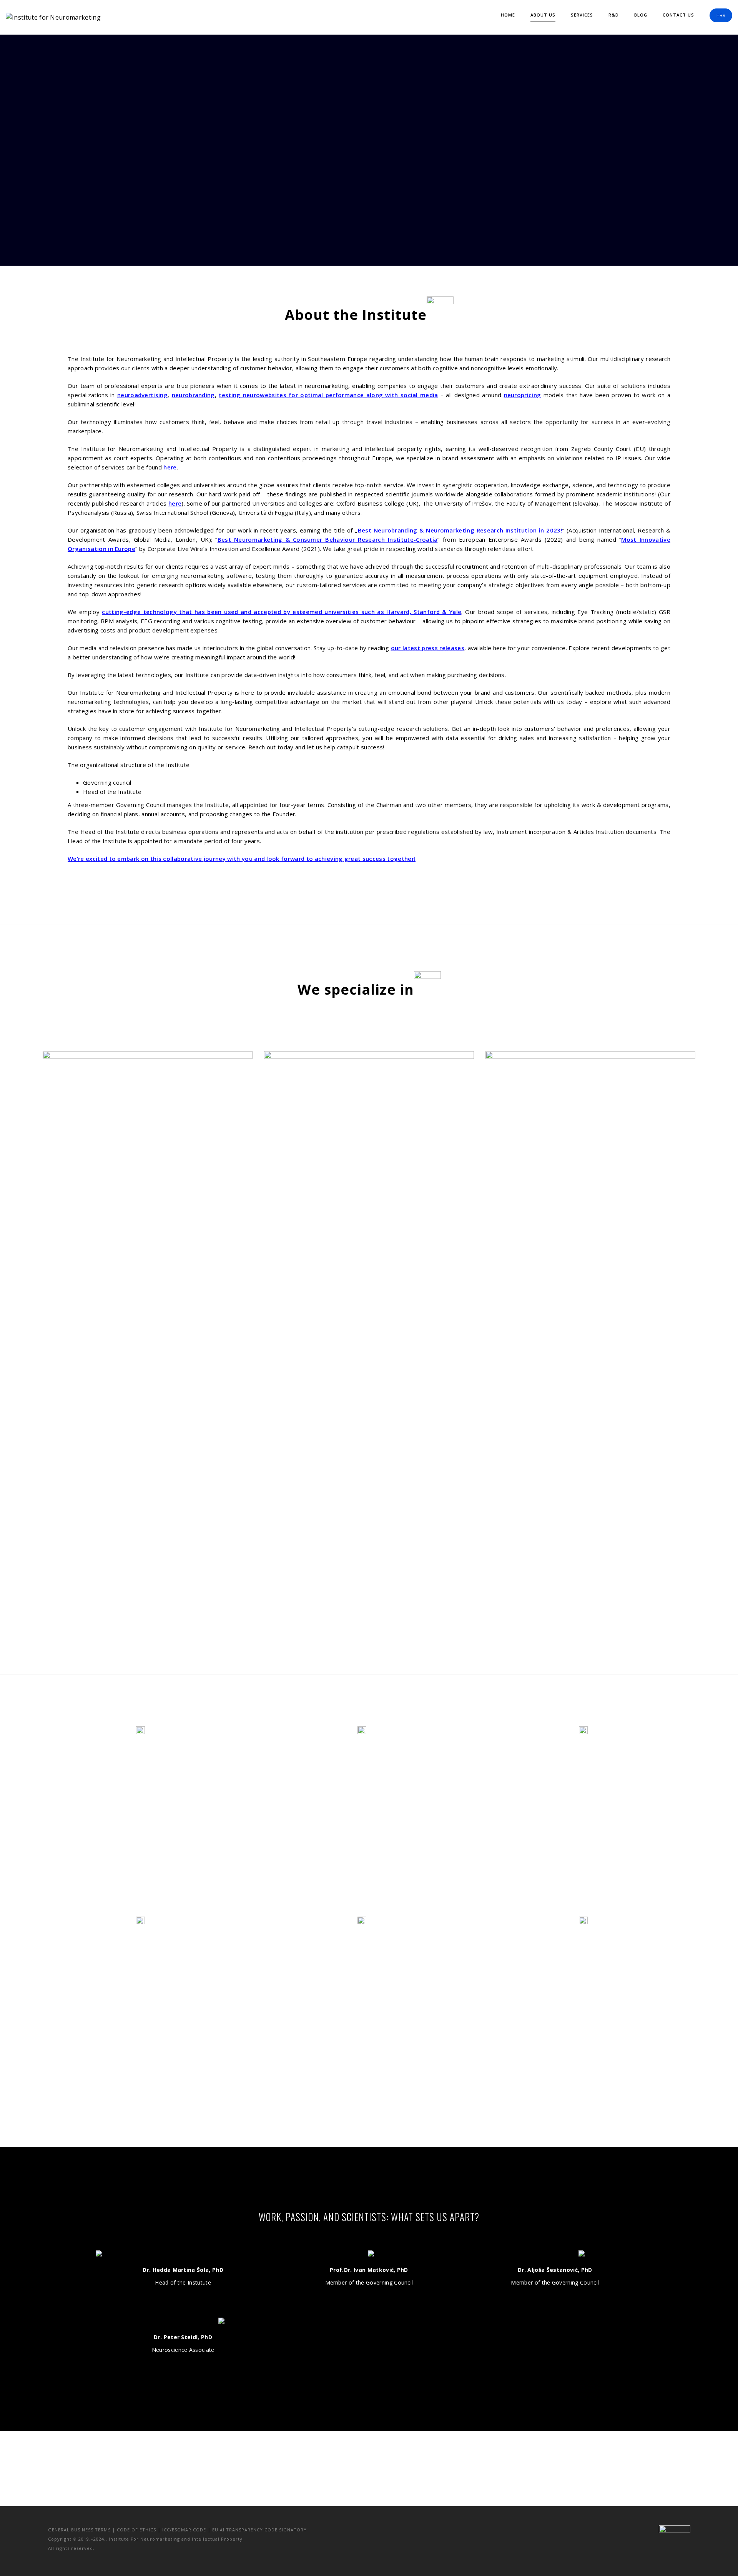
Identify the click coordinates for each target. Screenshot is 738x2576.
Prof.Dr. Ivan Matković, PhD (369, 2270)
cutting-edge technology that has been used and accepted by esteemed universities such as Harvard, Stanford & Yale (282, 612)
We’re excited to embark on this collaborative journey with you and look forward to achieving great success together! (242, 859)
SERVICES (582, 15)
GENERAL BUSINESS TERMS (79, 2530)
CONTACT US (678, 15)
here (170, 467)
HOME (508, 15)
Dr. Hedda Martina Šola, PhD (183, 2270)
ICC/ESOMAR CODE (184, 2530)
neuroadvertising (142, 395)
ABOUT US (543, 15)
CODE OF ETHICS (136, 2530)
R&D (614, 15)
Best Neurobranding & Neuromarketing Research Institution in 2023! (460, 530)
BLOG (641, 15)
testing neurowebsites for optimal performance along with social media (328, 395)
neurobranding (193, 395)
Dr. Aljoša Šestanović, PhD (555, 2270)
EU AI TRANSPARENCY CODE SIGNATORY (259, 2530)
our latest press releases (428, 648)
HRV (721, 15)
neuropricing (523, 395)
